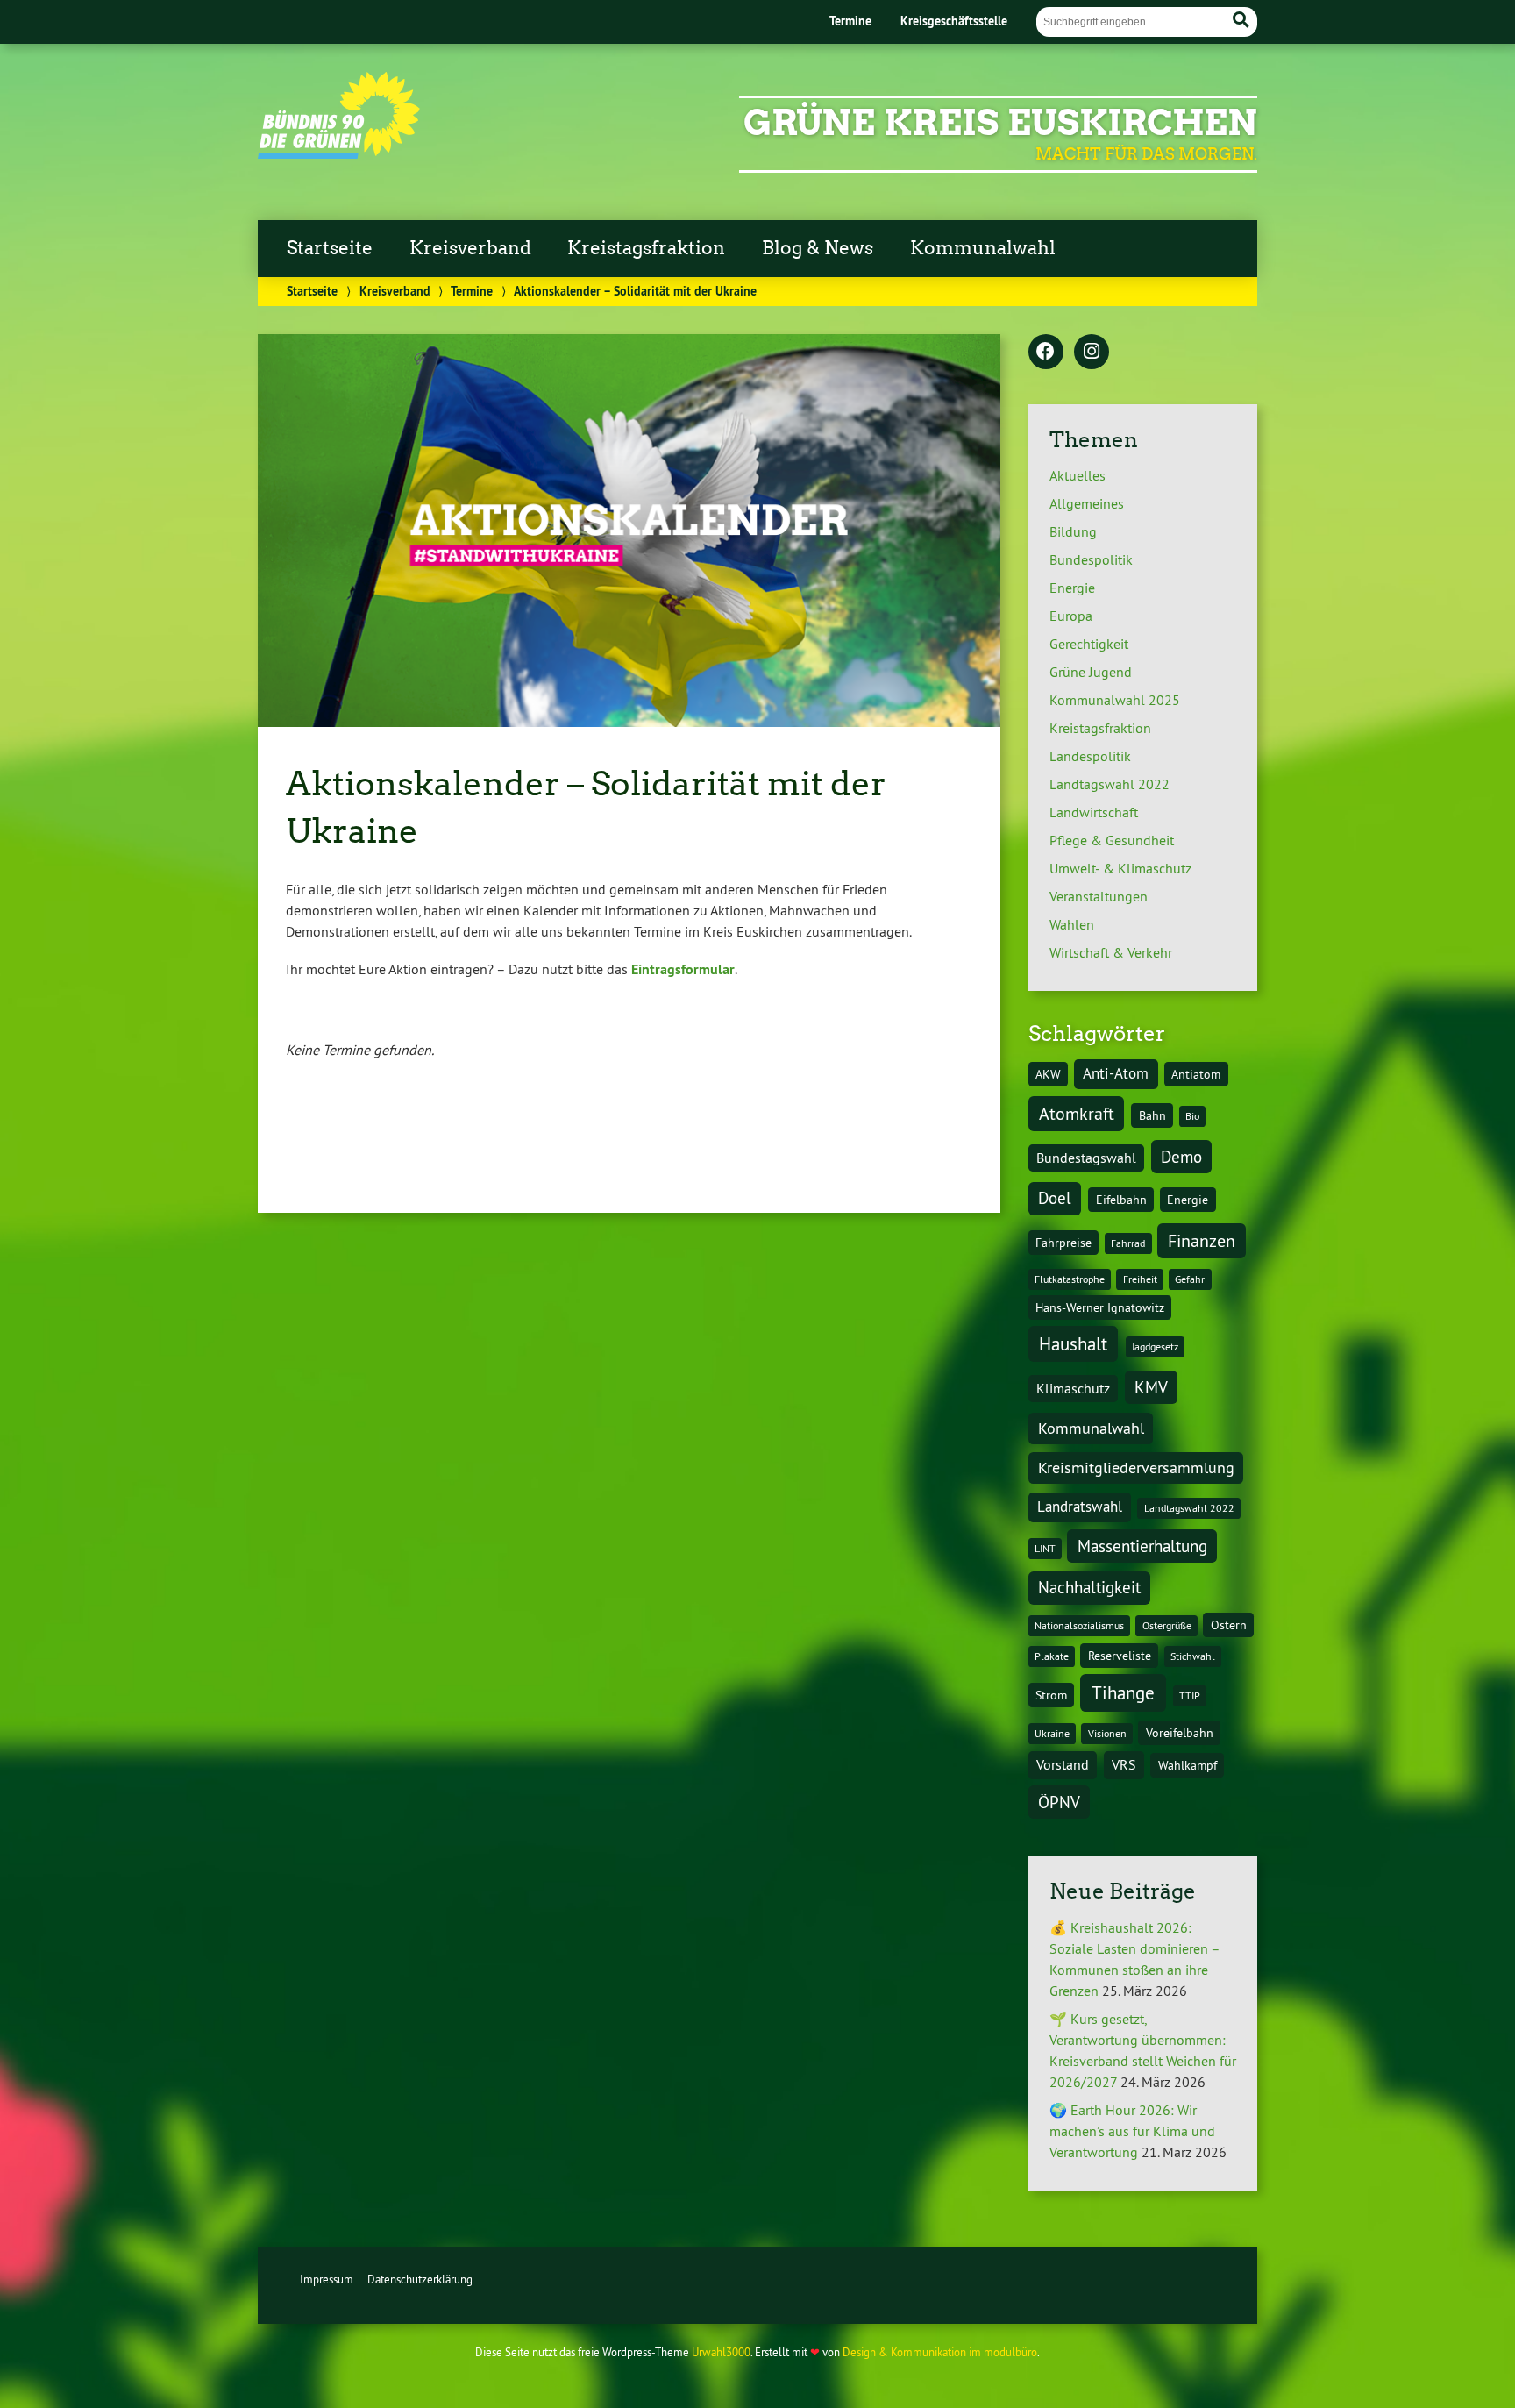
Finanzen (1202, 1240)
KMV (1151, 1387)
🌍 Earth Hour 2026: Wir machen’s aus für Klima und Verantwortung (1132, 2131)
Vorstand (1063, 1764)
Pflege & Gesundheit (1112, 840)
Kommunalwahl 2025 (1115, 700)
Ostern (1229, 1625)
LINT (1045, 1548)
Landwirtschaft (1094, 812)
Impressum (327, 2279)
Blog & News (818, 248)
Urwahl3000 (721, 2352)
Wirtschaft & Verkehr (1111, 952)
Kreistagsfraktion (646, 248)
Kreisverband (470, 248)
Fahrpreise (1063, 1243)
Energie (1072, 588)
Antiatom (1196, 1074)
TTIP (1190, 1696)
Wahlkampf (1188, 1765)
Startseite (330, 248)
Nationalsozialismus (1079, 1625)
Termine (850, 21)
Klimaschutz (1073, 1388)
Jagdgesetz (1155, 1346)
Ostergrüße (1167, 1625)
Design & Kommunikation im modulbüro (940, 2352)
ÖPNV (1059, 1802)
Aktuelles (1078, 475)
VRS (1124, 1764)
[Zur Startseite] (339, 153)
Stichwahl (1193, 1656)
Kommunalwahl (983, 248)
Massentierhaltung (1142, 1546)
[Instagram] (1092, 353)
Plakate (1052, 1656)
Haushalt (1073, 1343)
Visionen (1107, 1733)
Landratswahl (1080, 1507)
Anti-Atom (1116, 1073)
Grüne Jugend (1091, 672)
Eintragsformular (683, 969)
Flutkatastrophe (1070, 1279)
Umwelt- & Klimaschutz (1120, 868)
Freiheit (1140, 1279)
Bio (1192, 1116)
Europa (1071, 616)
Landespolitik (1090, 756)
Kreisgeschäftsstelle (954, 21)
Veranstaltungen (1099, 896)
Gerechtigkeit (1089, 644)
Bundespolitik (1091, 559)
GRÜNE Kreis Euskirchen (1000, 123)
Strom (1051, 1695)
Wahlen (1072, 924)
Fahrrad (1128, 1243)
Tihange (1123, 1693)
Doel (1055, 1198)
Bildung (1073, 531)
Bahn (1152, 1115)
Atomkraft (1077, 1113)
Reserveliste (1120, 1656)
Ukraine (1052, 1733)
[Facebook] (1046, 353)
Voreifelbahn (1180, 1733)
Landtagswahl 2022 (1110, 784)
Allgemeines (1087, 503)
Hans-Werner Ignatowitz (1100, 1307)
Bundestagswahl (1086, 1158)
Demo (1181, 1157)
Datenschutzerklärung (420, 2279)
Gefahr (1190, 1279)
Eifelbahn (1121, 1200)
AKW (1048, 1074)
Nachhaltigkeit (1089, 1587)
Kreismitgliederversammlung (1136, 1468)
